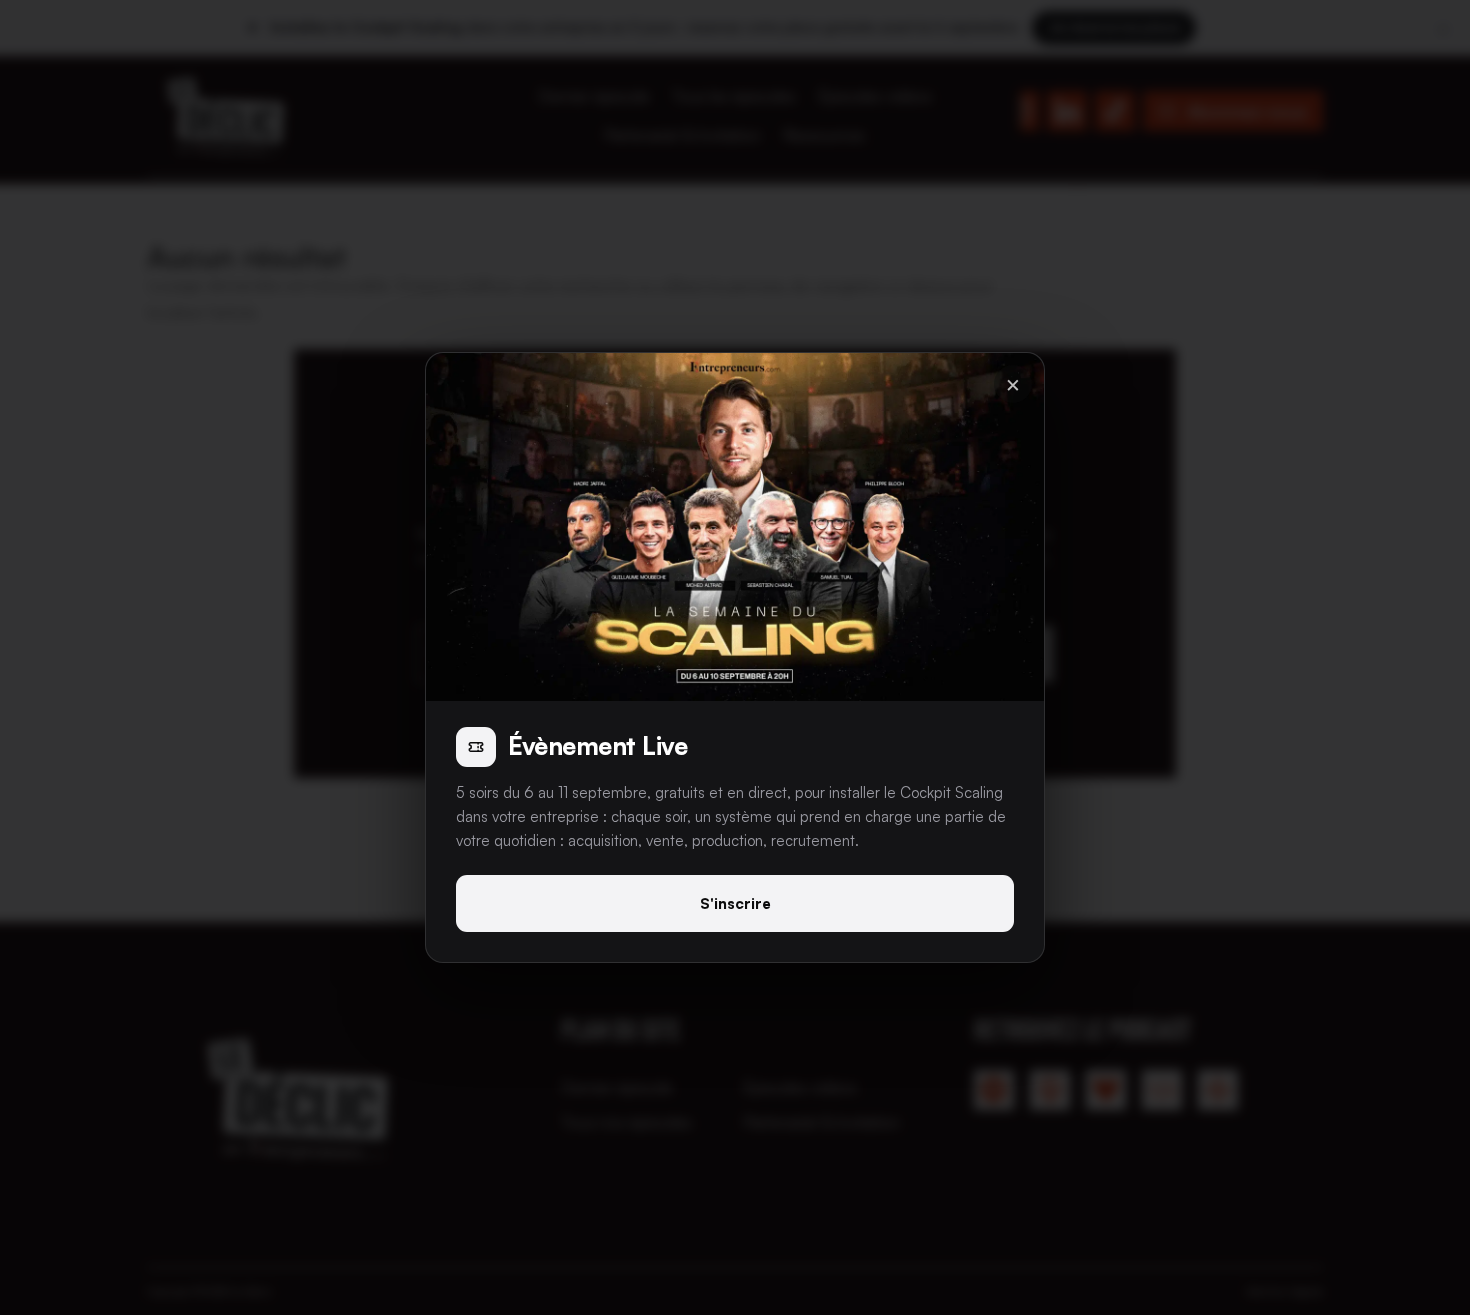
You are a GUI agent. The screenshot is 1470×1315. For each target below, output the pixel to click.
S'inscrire (735, 903)
